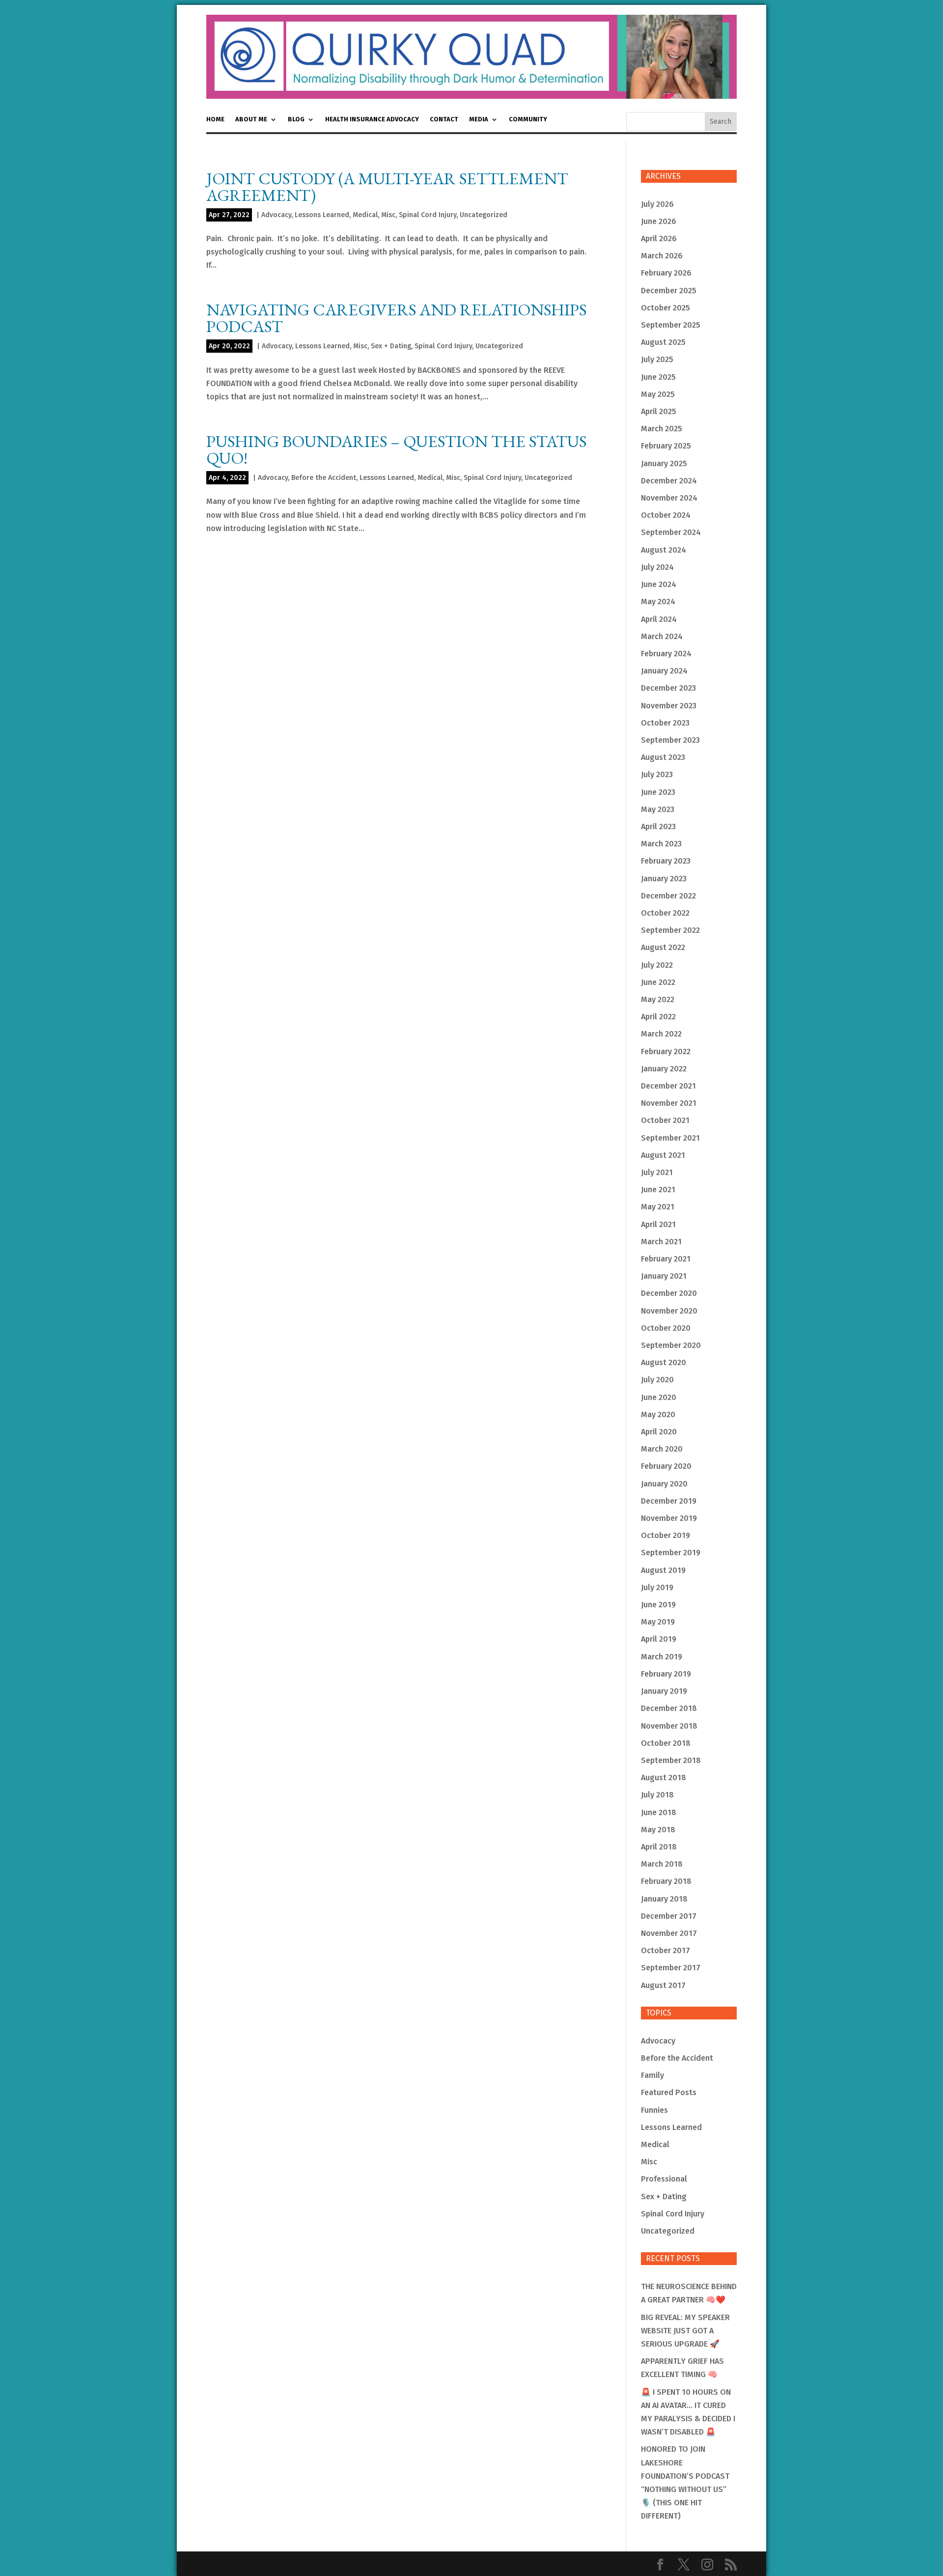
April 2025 (659, 411)
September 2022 (670, 930)
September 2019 (671, 1553)
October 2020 (666, 1328)
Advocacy (276, 215)
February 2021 (666, 1259)
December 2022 (668, 896)
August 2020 (664, 1362)
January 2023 (664, 879)
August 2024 (664, 550)
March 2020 (662, 1449)
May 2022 (658, 999)
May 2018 (658, 1830)
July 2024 (657, 567)
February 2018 (666, 1881)
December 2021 (668, 1086)
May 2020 (658, 1414)
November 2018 (669, 1726)
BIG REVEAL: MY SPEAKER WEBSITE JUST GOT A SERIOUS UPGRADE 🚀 (685, 2331)
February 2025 (666, 446)
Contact (444, 119)
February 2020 (666, 1466)
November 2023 (669, 706)
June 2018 (659, 1812)
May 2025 (658, 394)
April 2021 (658, 1224)
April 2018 (659, 1847)
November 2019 (669, 1518)
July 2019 (657, 1587)
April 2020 (659, 1432)
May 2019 (658, 1622)
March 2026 (662, 256)
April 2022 (658, 1017)
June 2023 (658, 792)
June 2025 (658, 377)
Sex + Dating (391, 346)
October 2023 (665, 723)
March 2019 (662, 1657)
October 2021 (665, 1120)
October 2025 (666, 308)
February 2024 (666, 654)
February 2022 (666, 1051)
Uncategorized (484, 215)
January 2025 (664, 463)
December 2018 (669, 1708)
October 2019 (666, 1535)
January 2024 (664, 671)
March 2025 (662, 429)
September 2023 (670, 740)
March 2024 (662, 636)
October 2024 (666, 515)
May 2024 (658, 602)
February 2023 (666, 861)
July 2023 (657, 774)
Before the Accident (324, 478)
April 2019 (659, 1639)
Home (215, 119)
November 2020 (669, 1311)
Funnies (654, 2110)
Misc (388, 215)
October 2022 (665, 913)
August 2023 (663, 757)
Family (652, 2075)
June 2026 (659, 221)
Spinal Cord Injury (428, 215)
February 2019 (666, 1674)
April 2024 (659, 619)
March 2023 (661, 844)
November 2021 (669, 1103)
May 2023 (658, 809)
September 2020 (671, 1345)
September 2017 (671, 1968)
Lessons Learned (322, 215)
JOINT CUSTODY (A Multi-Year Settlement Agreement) (387, 187)
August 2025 (663, 342)
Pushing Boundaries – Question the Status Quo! (396, 449)
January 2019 (664, 1691)
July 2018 (657, 1795)
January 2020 (664, 1484)
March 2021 (661, 1242)
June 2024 (659, 584)
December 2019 (669, 1501)
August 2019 (663, 1570)
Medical (365, 215)
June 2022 (658, 982)
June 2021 (658, 1190)
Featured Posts (669, 2092)
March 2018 (662, 1864)
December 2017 (669, 1916)
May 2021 (658, 1207)
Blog (296, 119)
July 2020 (657, 1380)
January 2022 (664, 1069)
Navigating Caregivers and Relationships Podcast (396, 318)
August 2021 (663, 1155)
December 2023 (668, 688)
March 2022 (661, 1034)
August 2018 (664, 1778)
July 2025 (657, 359)
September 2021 (670, 1138)
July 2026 (657, 204)
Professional (664, 2179)
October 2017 (666, 1950)
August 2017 (663, 1985)
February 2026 (666, 273)
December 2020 (669, 1293)
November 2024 (669, 498)
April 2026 (659, 238)
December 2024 (669, 481)
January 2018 (664, 1899)
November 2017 (669, 1933)
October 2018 (666, 1743)
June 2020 (659, 1397)
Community (528, 119)
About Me (251, 119)
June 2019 (658, 1605)
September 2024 (671, 532)
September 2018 (671, 1760)
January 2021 (664, 1276)
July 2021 (657, 1172)
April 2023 (658, 826)
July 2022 (657, 965)
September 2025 (671, 325)
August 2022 (663, 947)
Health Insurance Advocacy (372, 119)
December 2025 (669, 291)
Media (479, 119)
